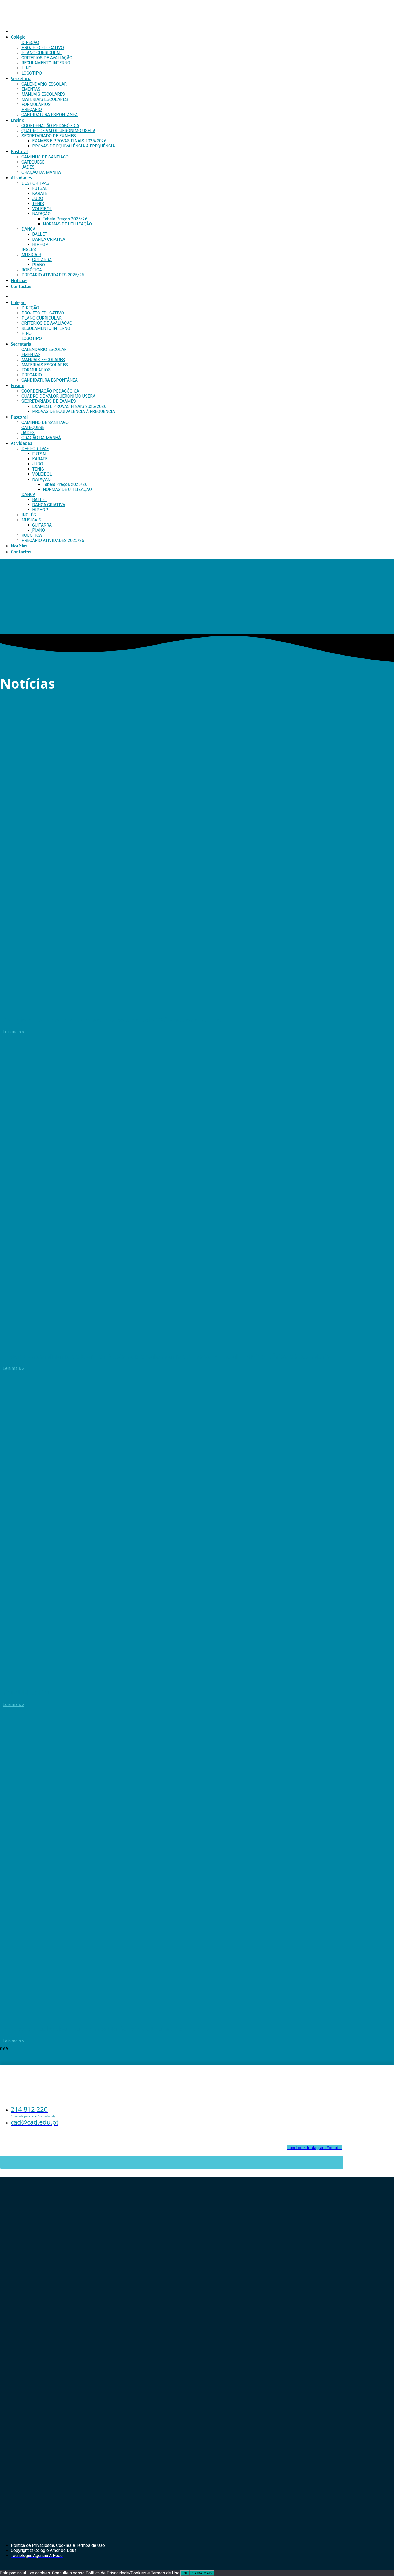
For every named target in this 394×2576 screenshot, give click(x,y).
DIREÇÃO (30, 42)
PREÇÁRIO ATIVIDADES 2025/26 (53, 275)
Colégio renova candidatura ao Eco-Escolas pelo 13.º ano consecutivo (112, 1019)
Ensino (18, 120)
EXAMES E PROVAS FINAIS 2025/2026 (69, 141)
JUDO (38, 199)
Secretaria (21, 79)
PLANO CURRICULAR (42, 53)
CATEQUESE (33, 162)
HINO (27, 68)
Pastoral (19, 151)
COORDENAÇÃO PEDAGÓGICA (50, 126)
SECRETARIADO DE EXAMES (49, 136)
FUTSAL (40, 188)
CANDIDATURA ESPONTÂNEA (50, 115)
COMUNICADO (26, 1692)
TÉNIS (38, 204)
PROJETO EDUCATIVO (43, 48)
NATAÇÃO (41, 214)
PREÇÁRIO (32, 110)
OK (185, 2573)
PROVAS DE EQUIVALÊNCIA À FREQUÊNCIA (74, 146)
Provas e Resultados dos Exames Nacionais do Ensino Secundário (106, 2029)
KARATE (40, 193)
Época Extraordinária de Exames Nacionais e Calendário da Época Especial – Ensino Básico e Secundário (167, 1356)
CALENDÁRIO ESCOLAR (44, 84)
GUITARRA (42, 260)
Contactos (21, 286)
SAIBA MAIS (202, 2573)
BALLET (40, 234)
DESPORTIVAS (35, 183)
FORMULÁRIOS (36, 104)
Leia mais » (13, 1032)
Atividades (21, 178)
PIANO (39, 265)
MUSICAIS (31, 255)
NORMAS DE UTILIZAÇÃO (67, 224)
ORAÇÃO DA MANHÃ (41, 172)
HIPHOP (40, 244)
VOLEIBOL (42, 209)
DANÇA (28, 229)
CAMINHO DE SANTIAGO (45, 157)
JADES (28, 167)
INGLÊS (29, 249)
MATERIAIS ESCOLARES (45, 99)
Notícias (19, 280)
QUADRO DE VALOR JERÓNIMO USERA (58, 131)
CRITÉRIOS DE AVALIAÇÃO (47, 58)
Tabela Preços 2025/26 (65, 219)
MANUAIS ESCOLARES (43, 94)
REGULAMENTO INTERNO (46, 63)
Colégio (18, 37)
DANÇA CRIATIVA (49, 239)
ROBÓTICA (32, 270)
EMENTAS (31, 89)
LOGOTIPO (32, 73)
